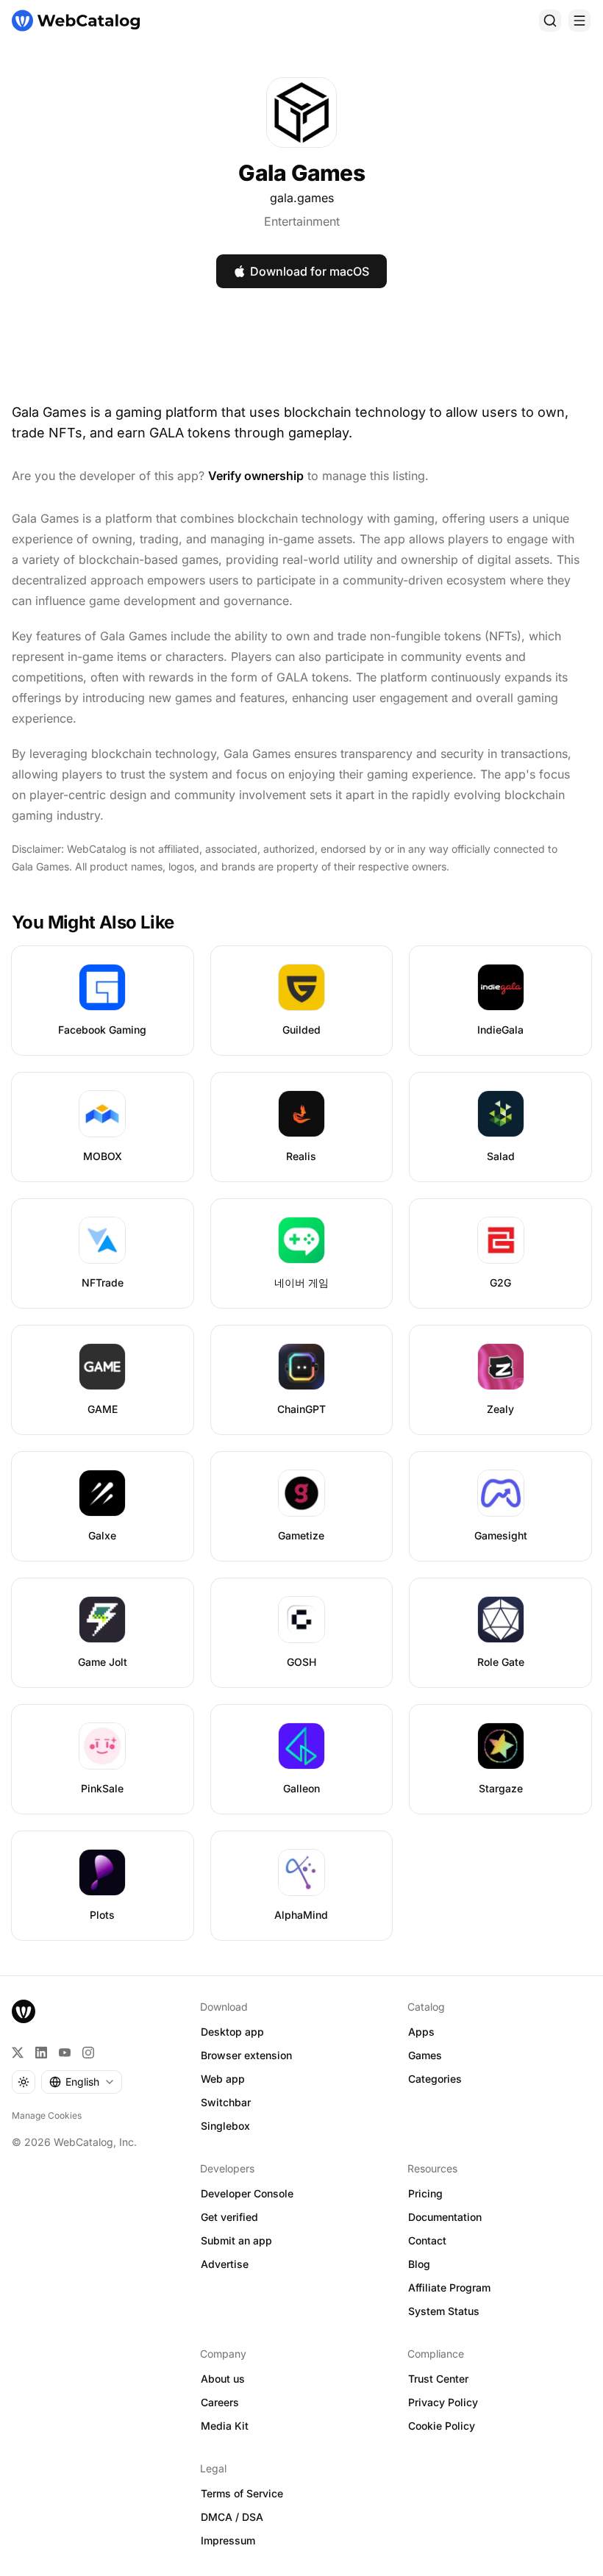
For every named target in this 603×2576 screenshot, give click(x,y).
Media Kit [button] (225, 2426)
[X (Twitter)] (18, 2053)
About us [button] (223, 2379)
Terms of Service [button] (242, 2493)
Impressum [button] (228, 2540)
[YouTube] (65, 2053)
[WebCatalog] (24, 2011)
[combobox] (82, 2082)
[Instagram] (88, 2053)
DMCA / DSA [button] (232, 2517)
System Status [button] (444, 2311)
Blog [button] (419, 2264)
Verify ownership (256, 476)
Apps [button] (421, 2032)
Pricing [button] (425, 2193)
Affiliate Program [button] (449, 2287)
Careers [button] (220, 2402)
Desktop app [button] (232, 2032)
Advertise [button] (225, 2264)
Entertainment (302, 221)
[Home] (76, 21)
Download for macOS (310, 271)
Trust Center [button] (438, 2379)
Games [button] (425, 2055)
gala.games (302, 198)
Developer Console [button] (247, 2193)
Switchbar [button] (226, 2102)
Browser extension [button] (246, 2055)
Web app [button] (223, 2079)
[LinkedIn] (41, 2053)
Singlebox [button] (225, 2126)
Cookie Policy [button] (442, 2426)
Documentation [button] (445, 2217)
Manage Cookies (47, 2115)
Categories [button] (435, 2079)
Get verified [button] (229, 2217)
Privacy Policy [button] (443, 2402)
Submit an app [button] (236, 2240)
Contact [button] (427, 2240)
